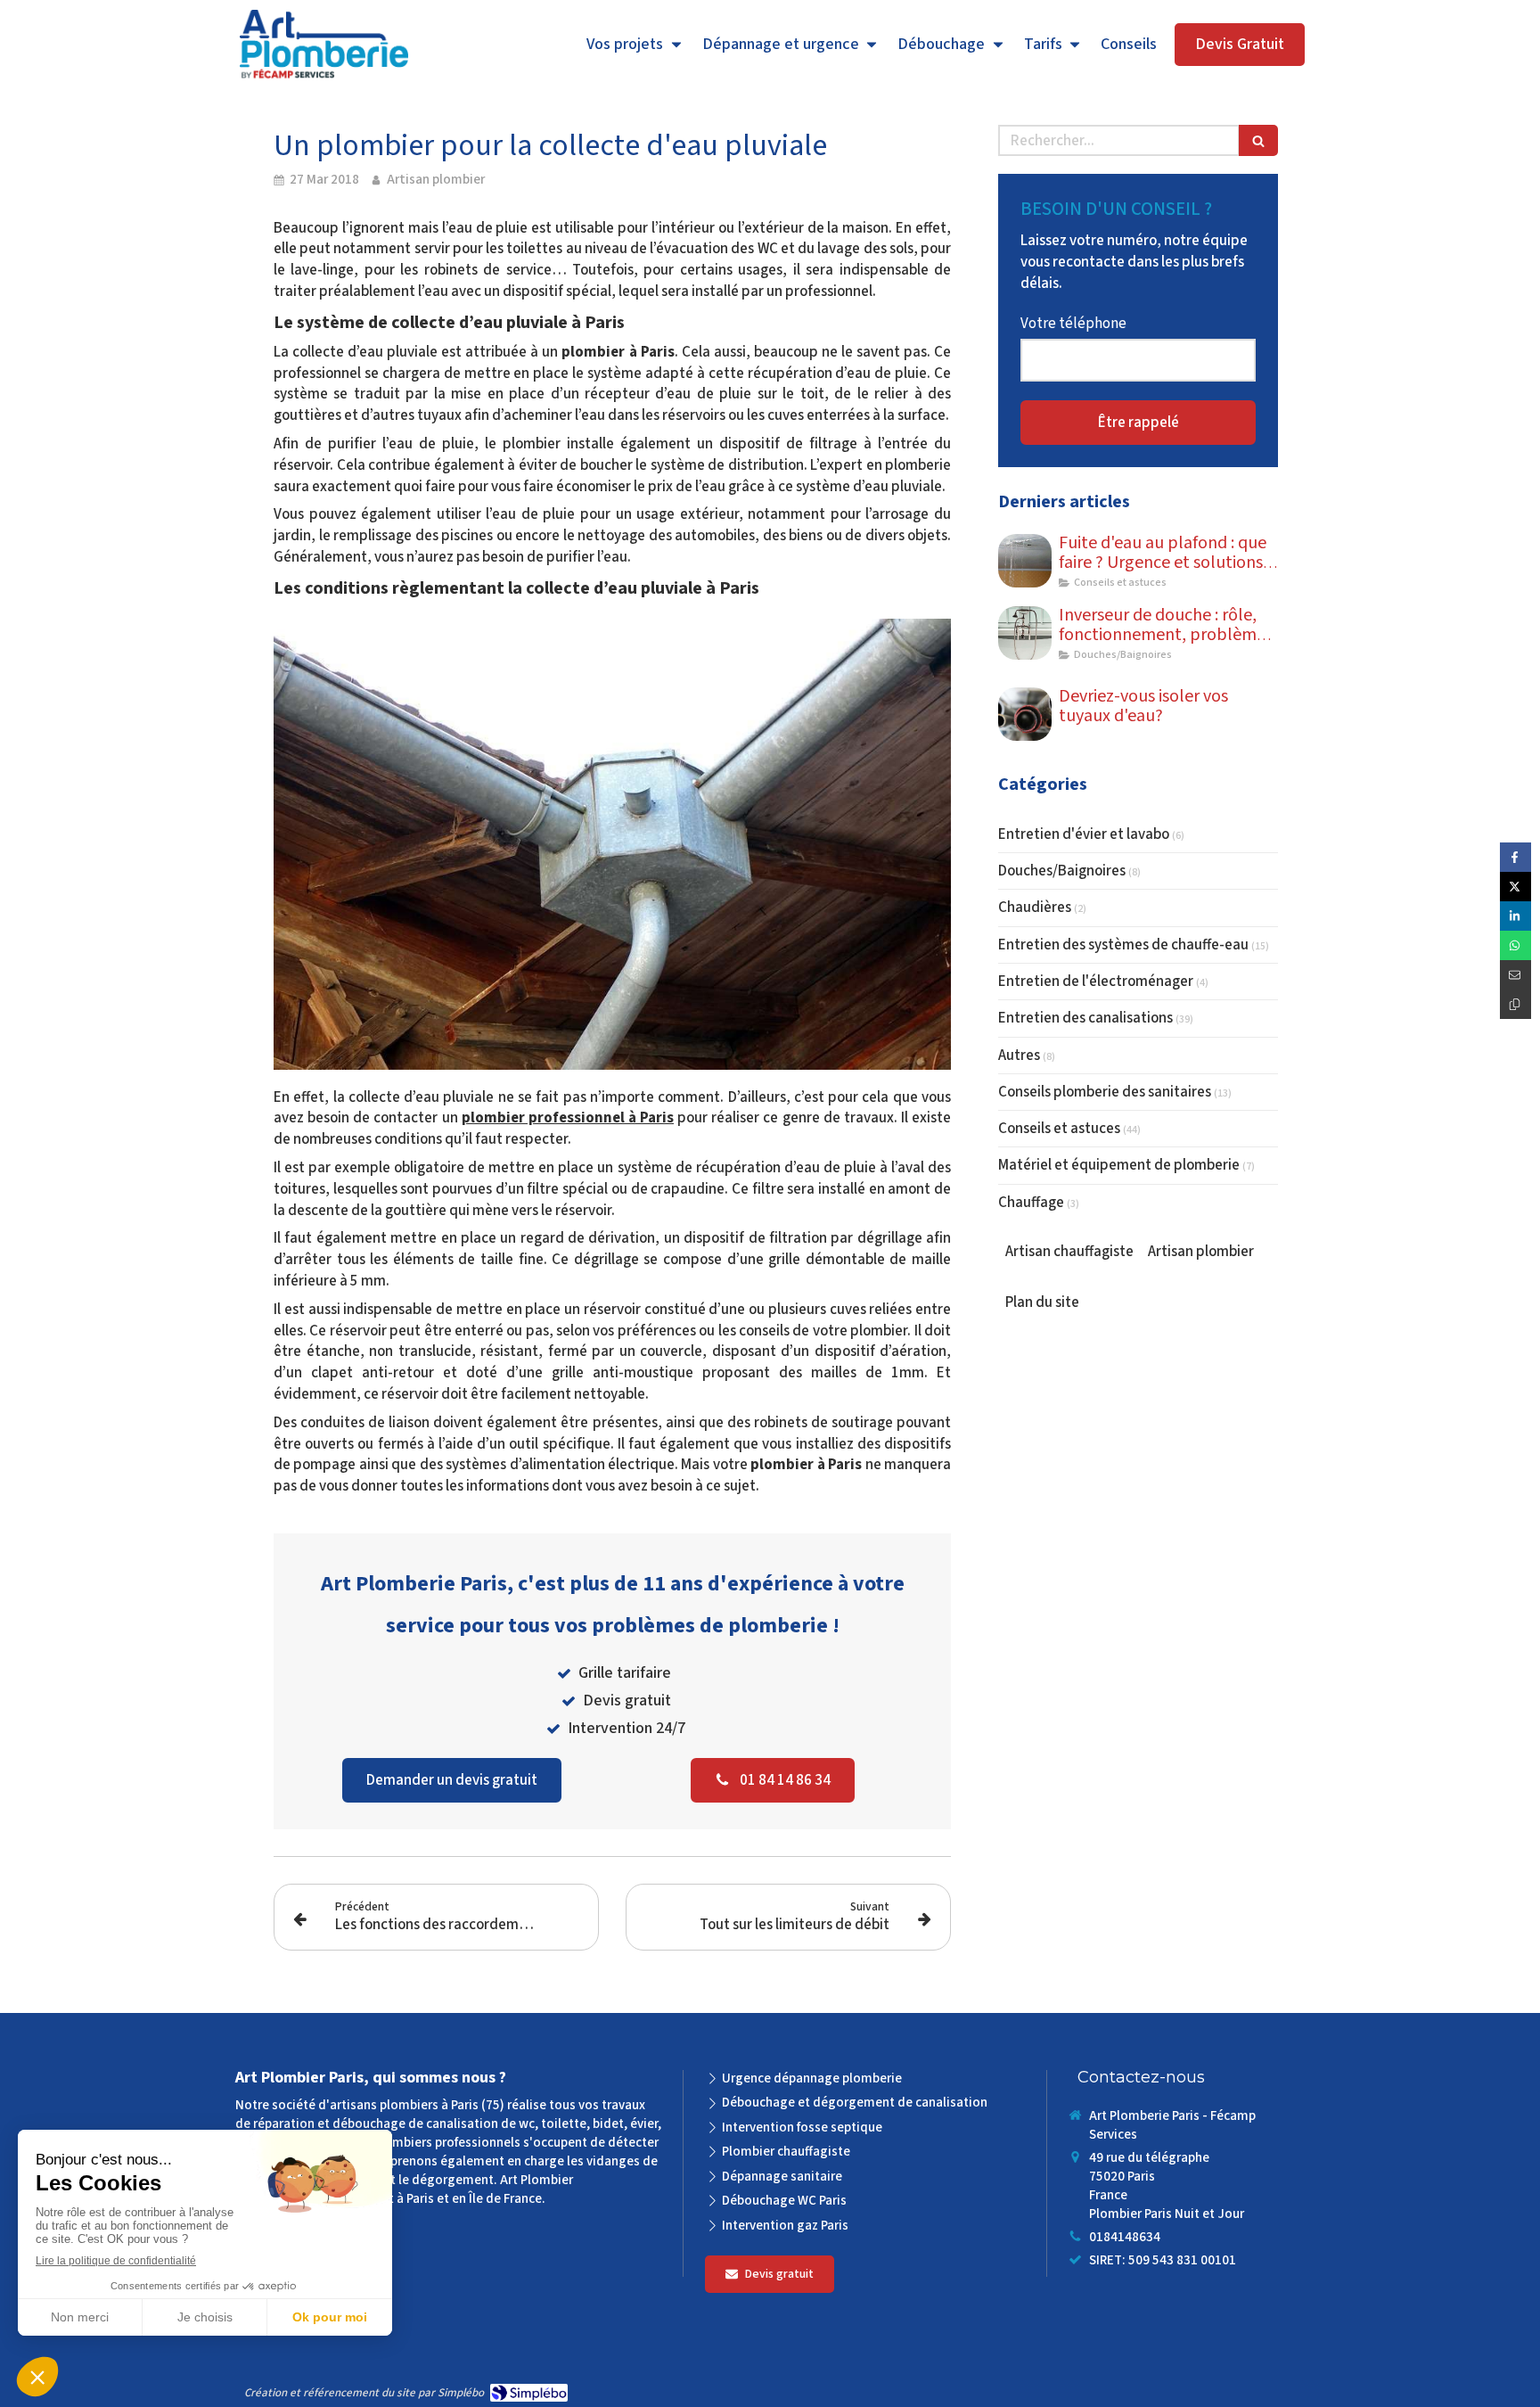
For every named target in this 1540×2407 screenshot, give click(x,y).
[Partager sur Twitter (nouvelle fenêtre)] (1515, 887)
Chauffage (1031, 1203)
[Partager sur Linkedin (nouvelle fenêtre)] (1515, 916)
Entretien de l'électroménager (1096, 982)
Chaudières (1035, 908)
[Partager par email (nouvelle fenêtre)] (1515, 975)
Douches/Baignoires (1062, 871)
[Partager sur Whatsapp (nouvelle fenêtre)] (1515, 945)
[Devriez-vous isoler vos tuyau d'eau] (1025, 714)
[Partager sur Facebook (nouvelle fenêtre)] (1515, 857)
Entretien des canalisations (1085, 1018)
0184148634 (1125, 2237)
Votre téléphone (1073, 324)
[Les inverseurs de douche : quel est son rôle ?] (1025, 633)
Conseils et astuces (1059, 1129)
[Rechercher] (1258, 140)
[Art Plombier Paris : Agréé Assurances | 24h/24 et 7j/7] (324, 45)
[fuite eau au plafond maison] (1025, 561)
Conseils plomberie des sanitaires (1105, 1092)
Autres (1019, 1056)
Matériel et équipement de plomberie (1119, 1165)
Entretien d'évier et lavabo (1084, 834)
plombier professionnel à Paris (568, 1118)
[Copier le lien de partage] (1515, 1004)
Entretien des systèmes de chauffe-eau (1123, 945)
